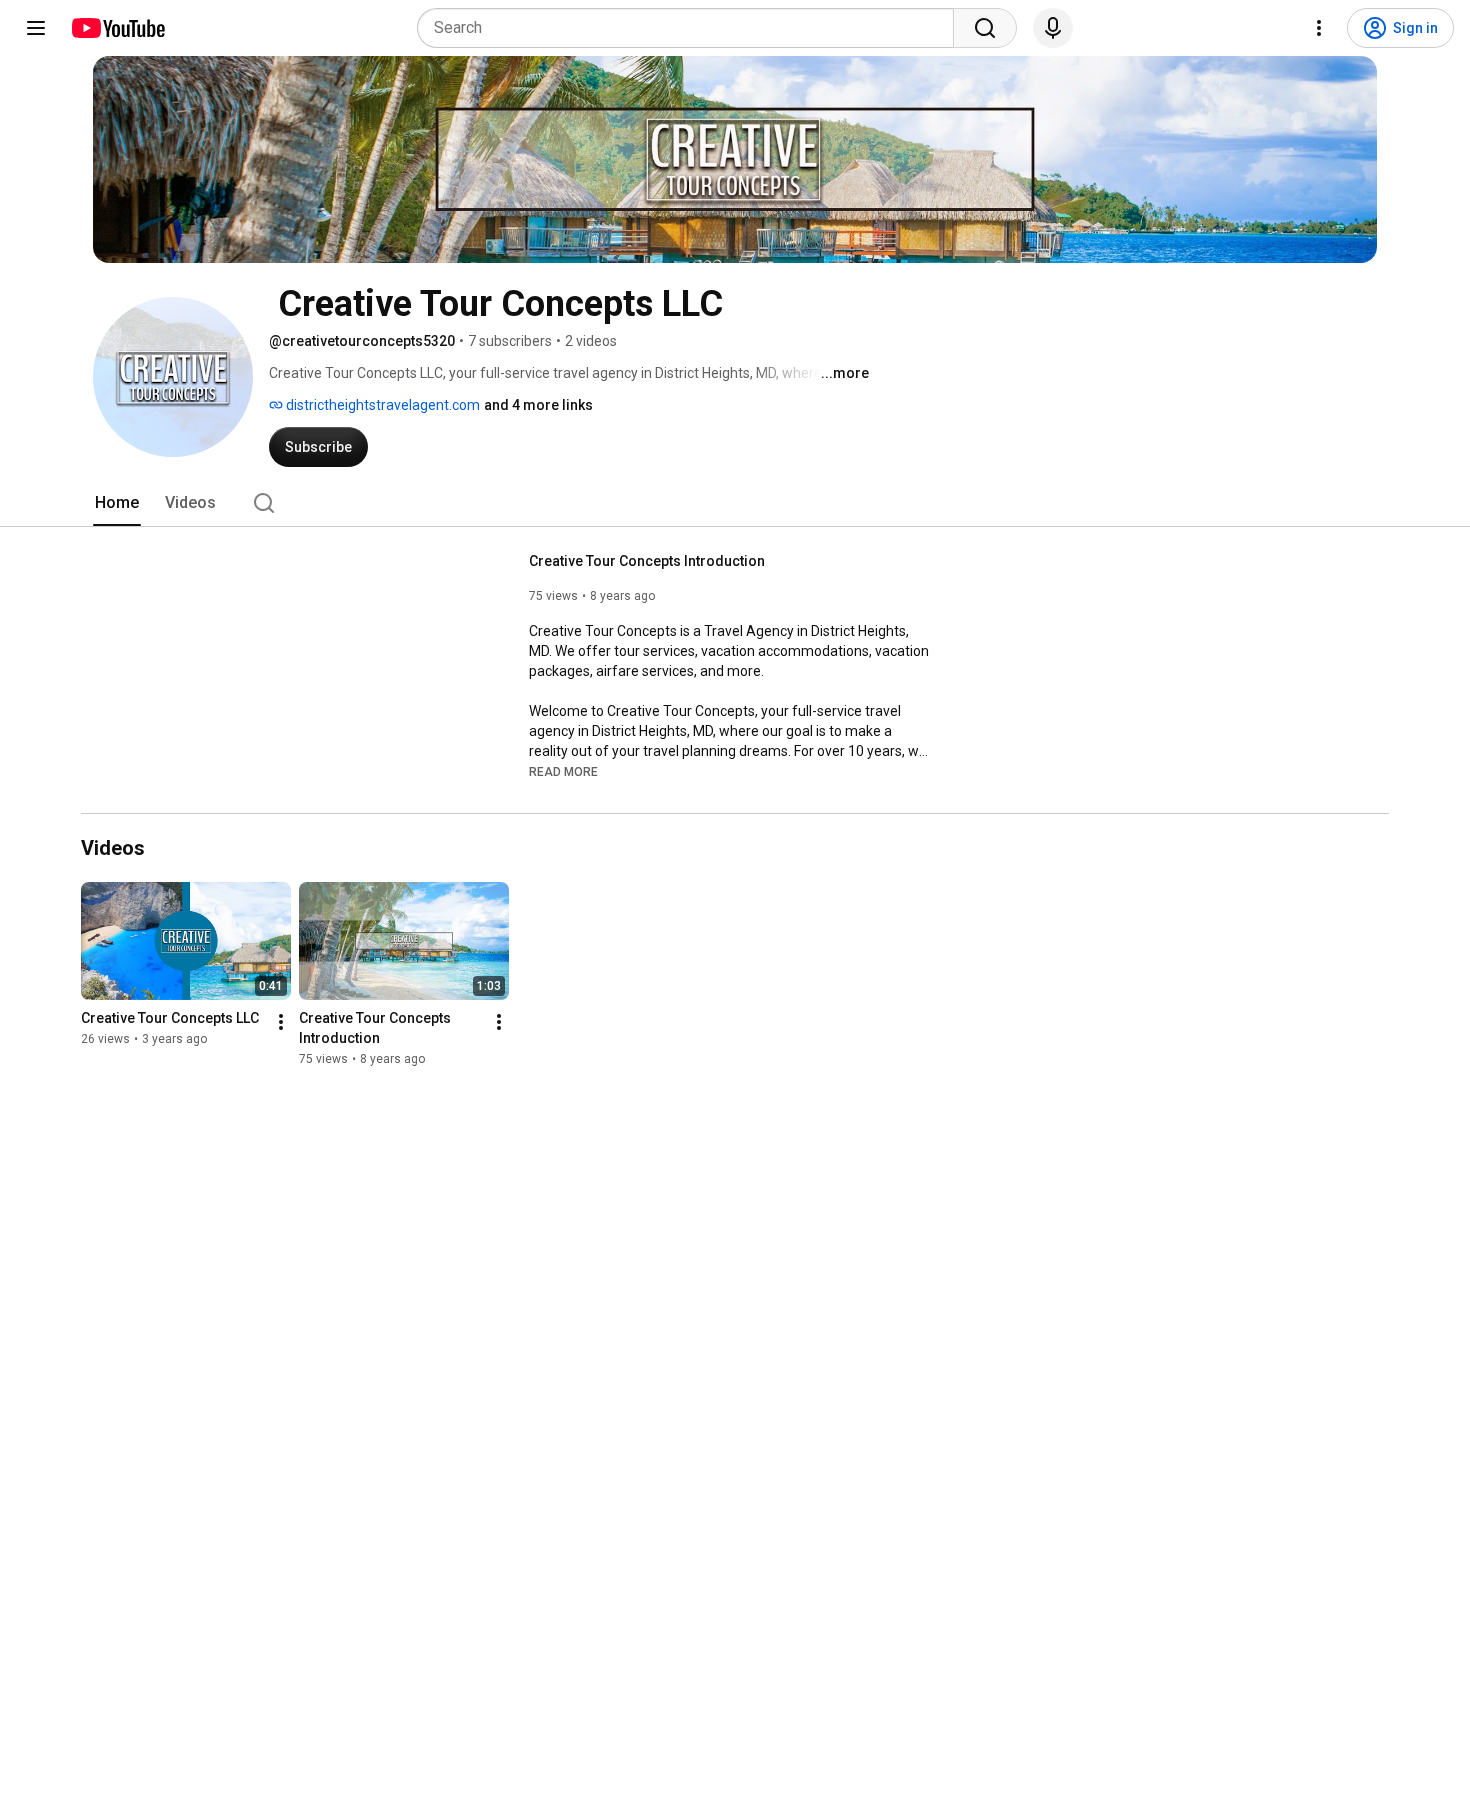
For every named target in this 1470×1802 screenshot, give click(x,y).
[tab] (117, 503)
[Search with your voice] (1053, 28)
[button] (563, 771)
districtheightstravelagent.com (381, 405)
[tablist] (735, 503)
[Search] (985, 28)
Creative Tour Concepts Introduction (647, 561)
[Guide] (36, 28)
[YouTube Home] (117, 28)
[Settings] (1319, 28)
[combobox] (691, 28)
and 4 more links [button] (538, 405)
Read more (563, 772)
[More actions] (281, 1022)
